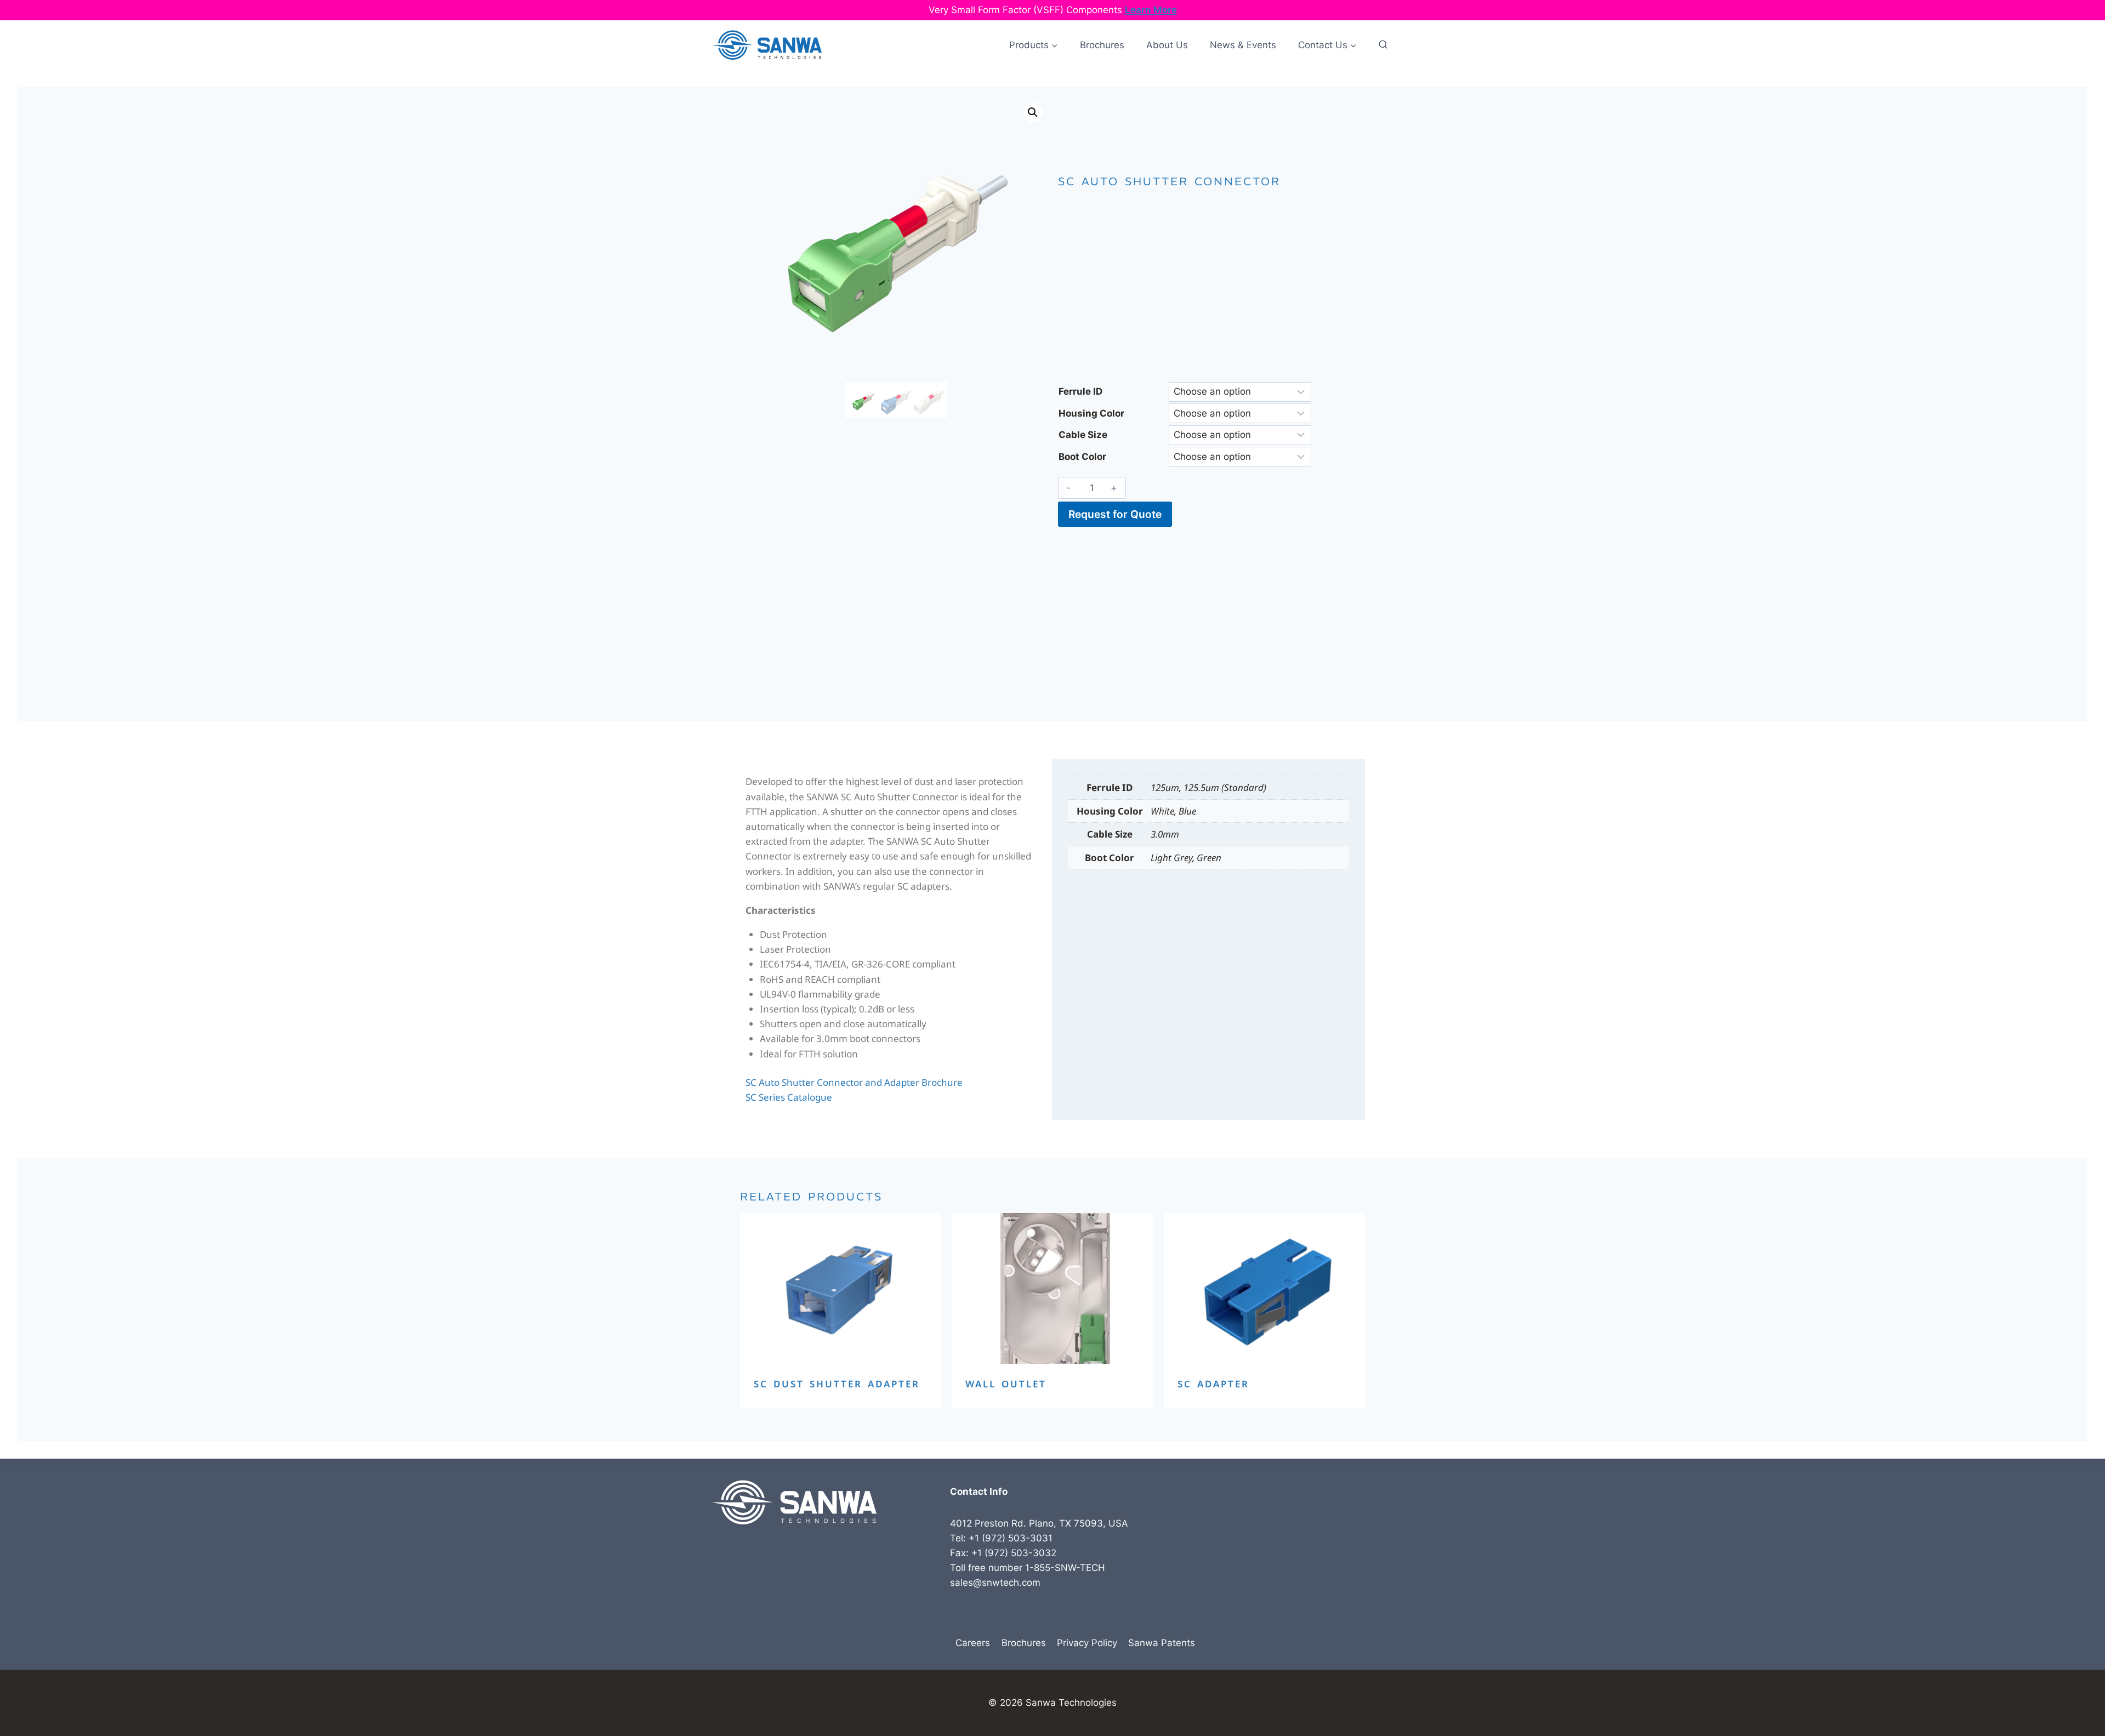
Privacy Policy (1087, 1643)
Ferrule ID (1080, 391)
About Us (1167, 45)
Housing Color (1091, 413)
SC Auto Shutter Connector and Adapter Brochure (854, 1082)
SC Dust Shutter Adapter (837, 1384)
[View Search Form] (1383, 45)
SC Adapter (1213, 1384)
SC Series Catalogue (789, 1097)
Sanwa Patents (1162, 1643)
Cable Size (1083, 435)
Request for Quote (1115, 514)
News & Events (1243, 45)
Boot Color (1082, 457)
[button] (1033, 112)
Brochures (1102, 45)
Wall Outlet (1006, 1384)
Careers (973, 1643)
